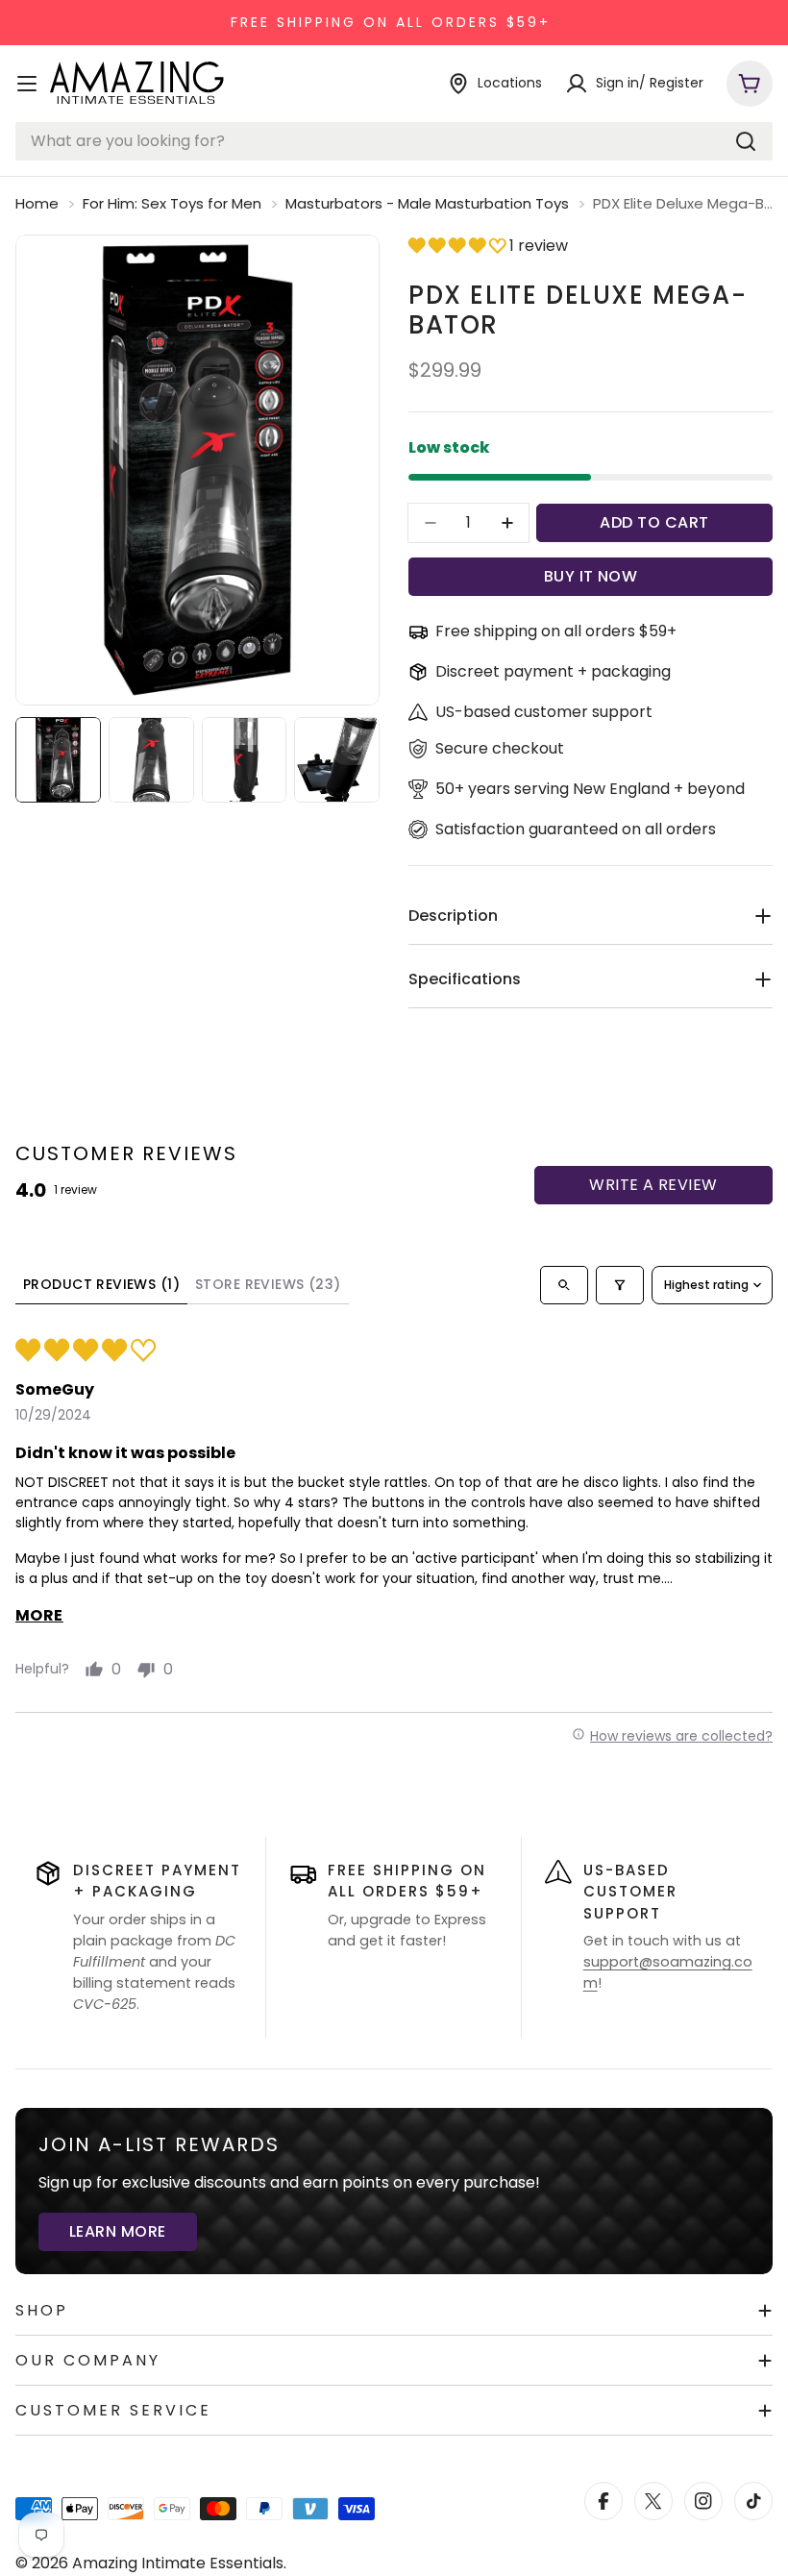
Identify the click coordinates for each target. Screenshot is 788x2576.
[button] (459, 246)
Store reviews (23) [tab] (268, 1284)
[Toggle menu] (27, 84)
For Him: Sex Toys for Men (172, 203)
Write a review (653, 1185)
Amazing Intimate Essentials (178, 2563)
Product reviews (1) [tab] (101, 1284)
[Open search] (564, 1285)
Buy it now (591, 576)
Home (37, 203)
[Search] (746, 141)
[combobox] (394, 141)
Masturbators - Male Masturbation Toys (427, 203)
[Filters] (620, 1285)
